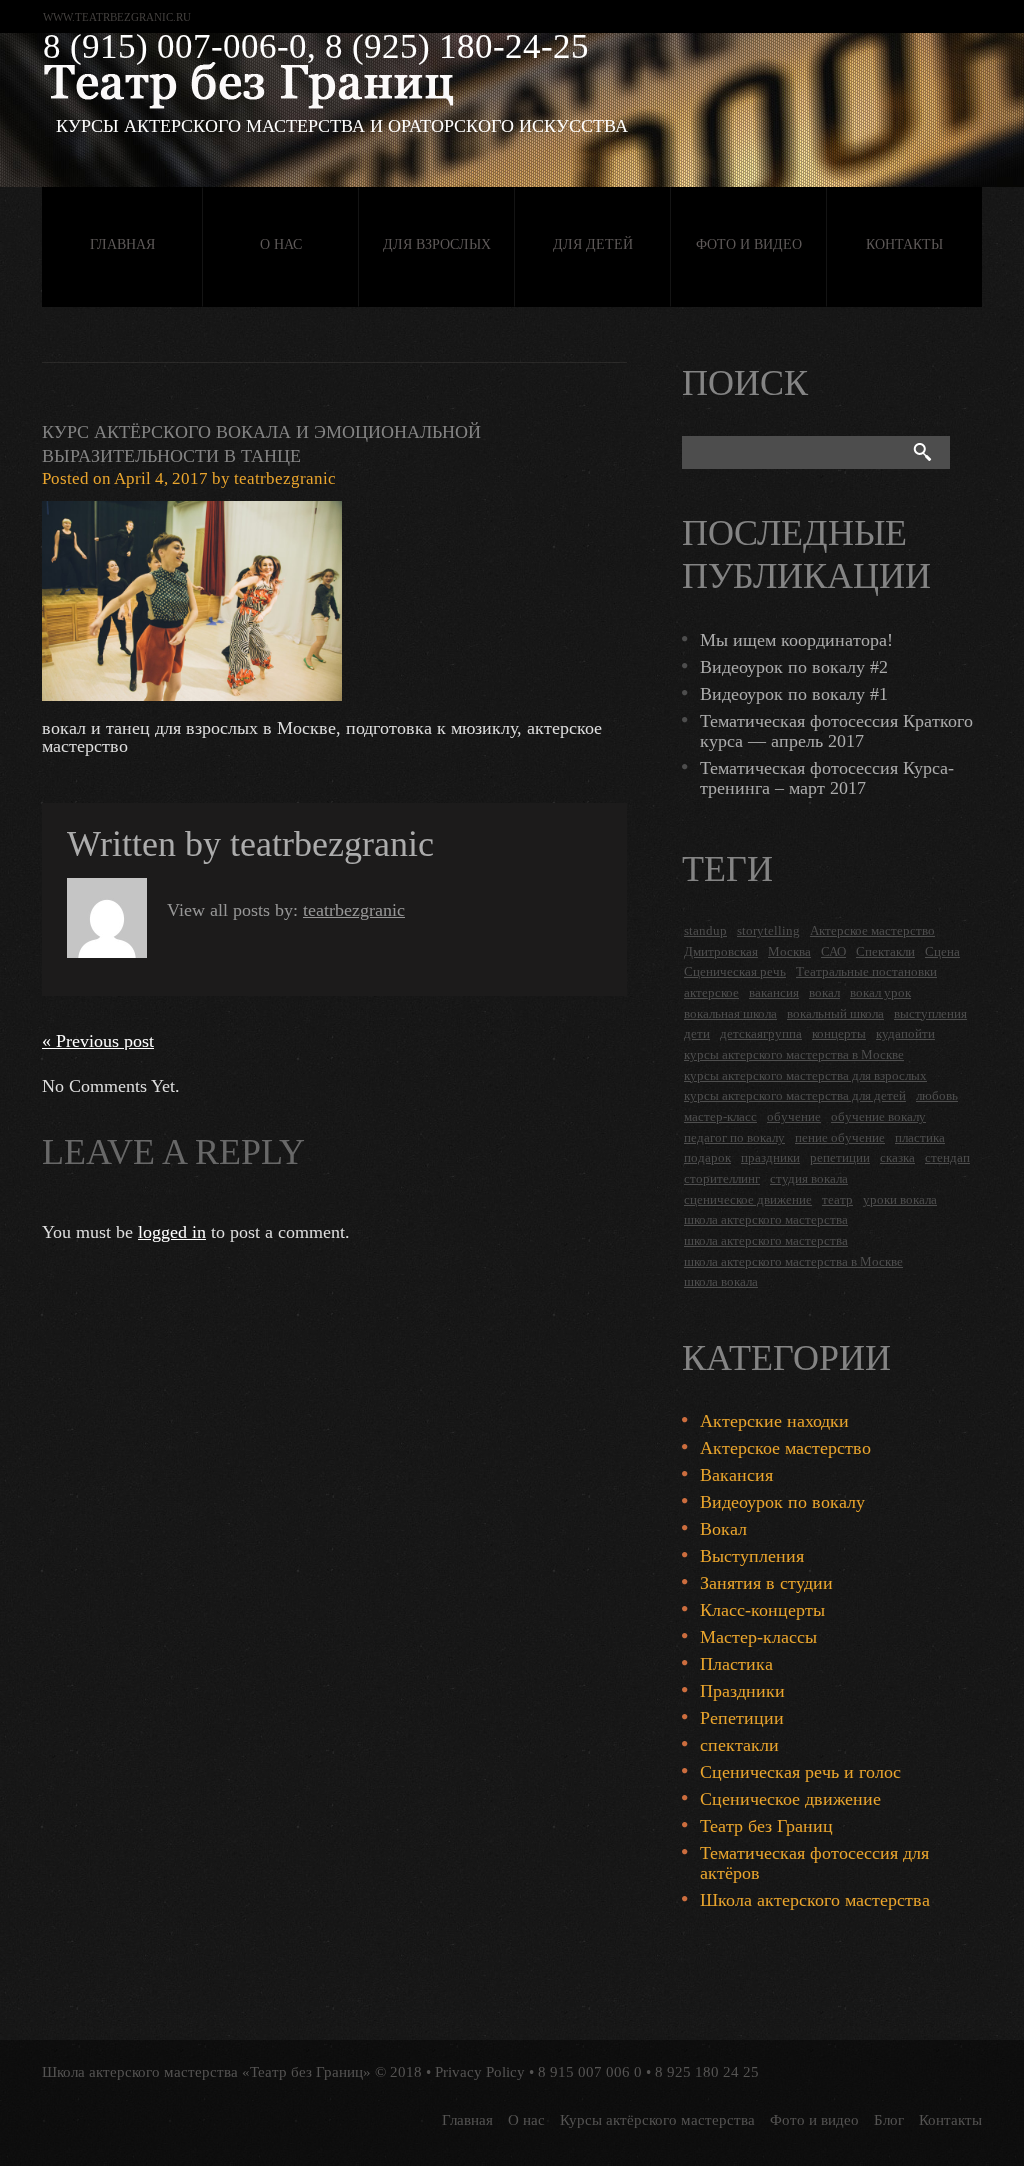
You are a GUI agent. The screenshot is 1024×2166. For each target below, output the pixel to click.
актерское (711, 992)
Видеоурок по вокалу (782, 1502)
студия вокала (809, 1178)
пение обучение (840, 1137)
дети (697, 1033)
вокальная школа (730, 1013)
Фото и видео (749, 244)
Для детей (593, 244)
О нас (281, 244)
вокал (824, 992)
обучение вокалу (878, 1116)
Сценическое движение (790, 1799)
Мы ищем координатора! (796, 640)
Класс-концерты (762, 1610)
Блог (889, 2120)
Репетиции (742, 1718)
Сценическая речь (735, 971)
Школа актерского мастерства (815, 1900)
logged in (172, 1232)
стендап (947, 1157)
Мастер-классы (758, 1637)
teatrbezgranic (285, 478)
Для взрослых (437, 244)
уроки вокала (900, 1199)
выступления (930, 1013)
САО (833, 951)
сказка (897, 1157)
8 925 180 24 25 (707, 2072)
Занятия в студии (766, 1583)
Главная (122, 244)
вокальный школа (835, 1013)
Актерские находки (774, 1421)
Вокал (723, 1529)
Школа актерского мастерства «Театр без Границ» (206, 2072)
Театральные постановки (866, 971)
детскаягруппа (761, 1033)
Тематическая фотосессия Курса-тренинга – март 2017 (827, 778)
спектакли (739, 1745)
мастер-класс (720, 1116)
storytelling (768, 930)
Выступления (752, 1556)
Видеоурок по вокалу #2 (794, 667)
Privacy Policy (480, 2072)
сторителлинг (722, 1178)
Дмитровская (721, 951)
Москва (789, 951)
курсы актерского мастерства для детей (795, 1095)
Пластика (736, 1664)
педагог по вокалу (734, 1137)
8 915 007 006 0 (590, 2072)
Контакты (904, 244)
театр (837, 1199)
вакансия (774, 992)
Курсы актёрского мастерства (657, 2120)
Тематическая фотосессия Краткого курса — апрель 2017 (836, 731)
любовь (937, 1095)
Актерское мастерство (872, 930)
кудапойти (905, 1033)
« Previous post (98, 1041)
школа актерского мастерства (766, 1219)
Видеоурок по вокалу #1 (794, 694)
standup (705, 930)
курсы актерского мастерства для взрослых (805, 1075)
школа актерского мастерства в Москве (793, 1261)
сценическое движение (748, 1199)
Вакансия (736, 1475)
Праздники (742, 1691)
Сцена (942, 951)
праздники (770, 1157)
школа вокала (721, 1281)
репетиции (840, 1157)
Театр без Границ (766, 1826)
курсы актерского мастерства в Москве (794, 1054)
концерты (839, 1033)
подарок (707, 1157)
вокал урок (880, 992)
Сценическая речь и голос (800, 1772)
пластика (920, 1137)
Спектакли (885, 951)
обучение (794, 1116)
